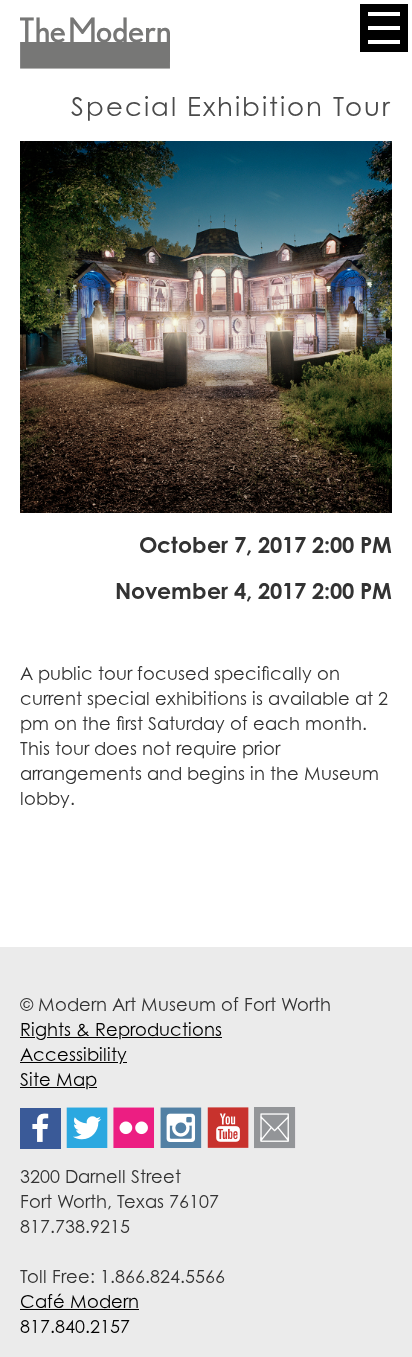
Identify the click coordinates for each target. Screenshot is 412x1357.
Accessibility (73, 1054)
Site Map (58, 1079)
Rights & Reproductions (121, 1029)
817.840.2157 (75, 1326)
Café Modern (79, 1301)
